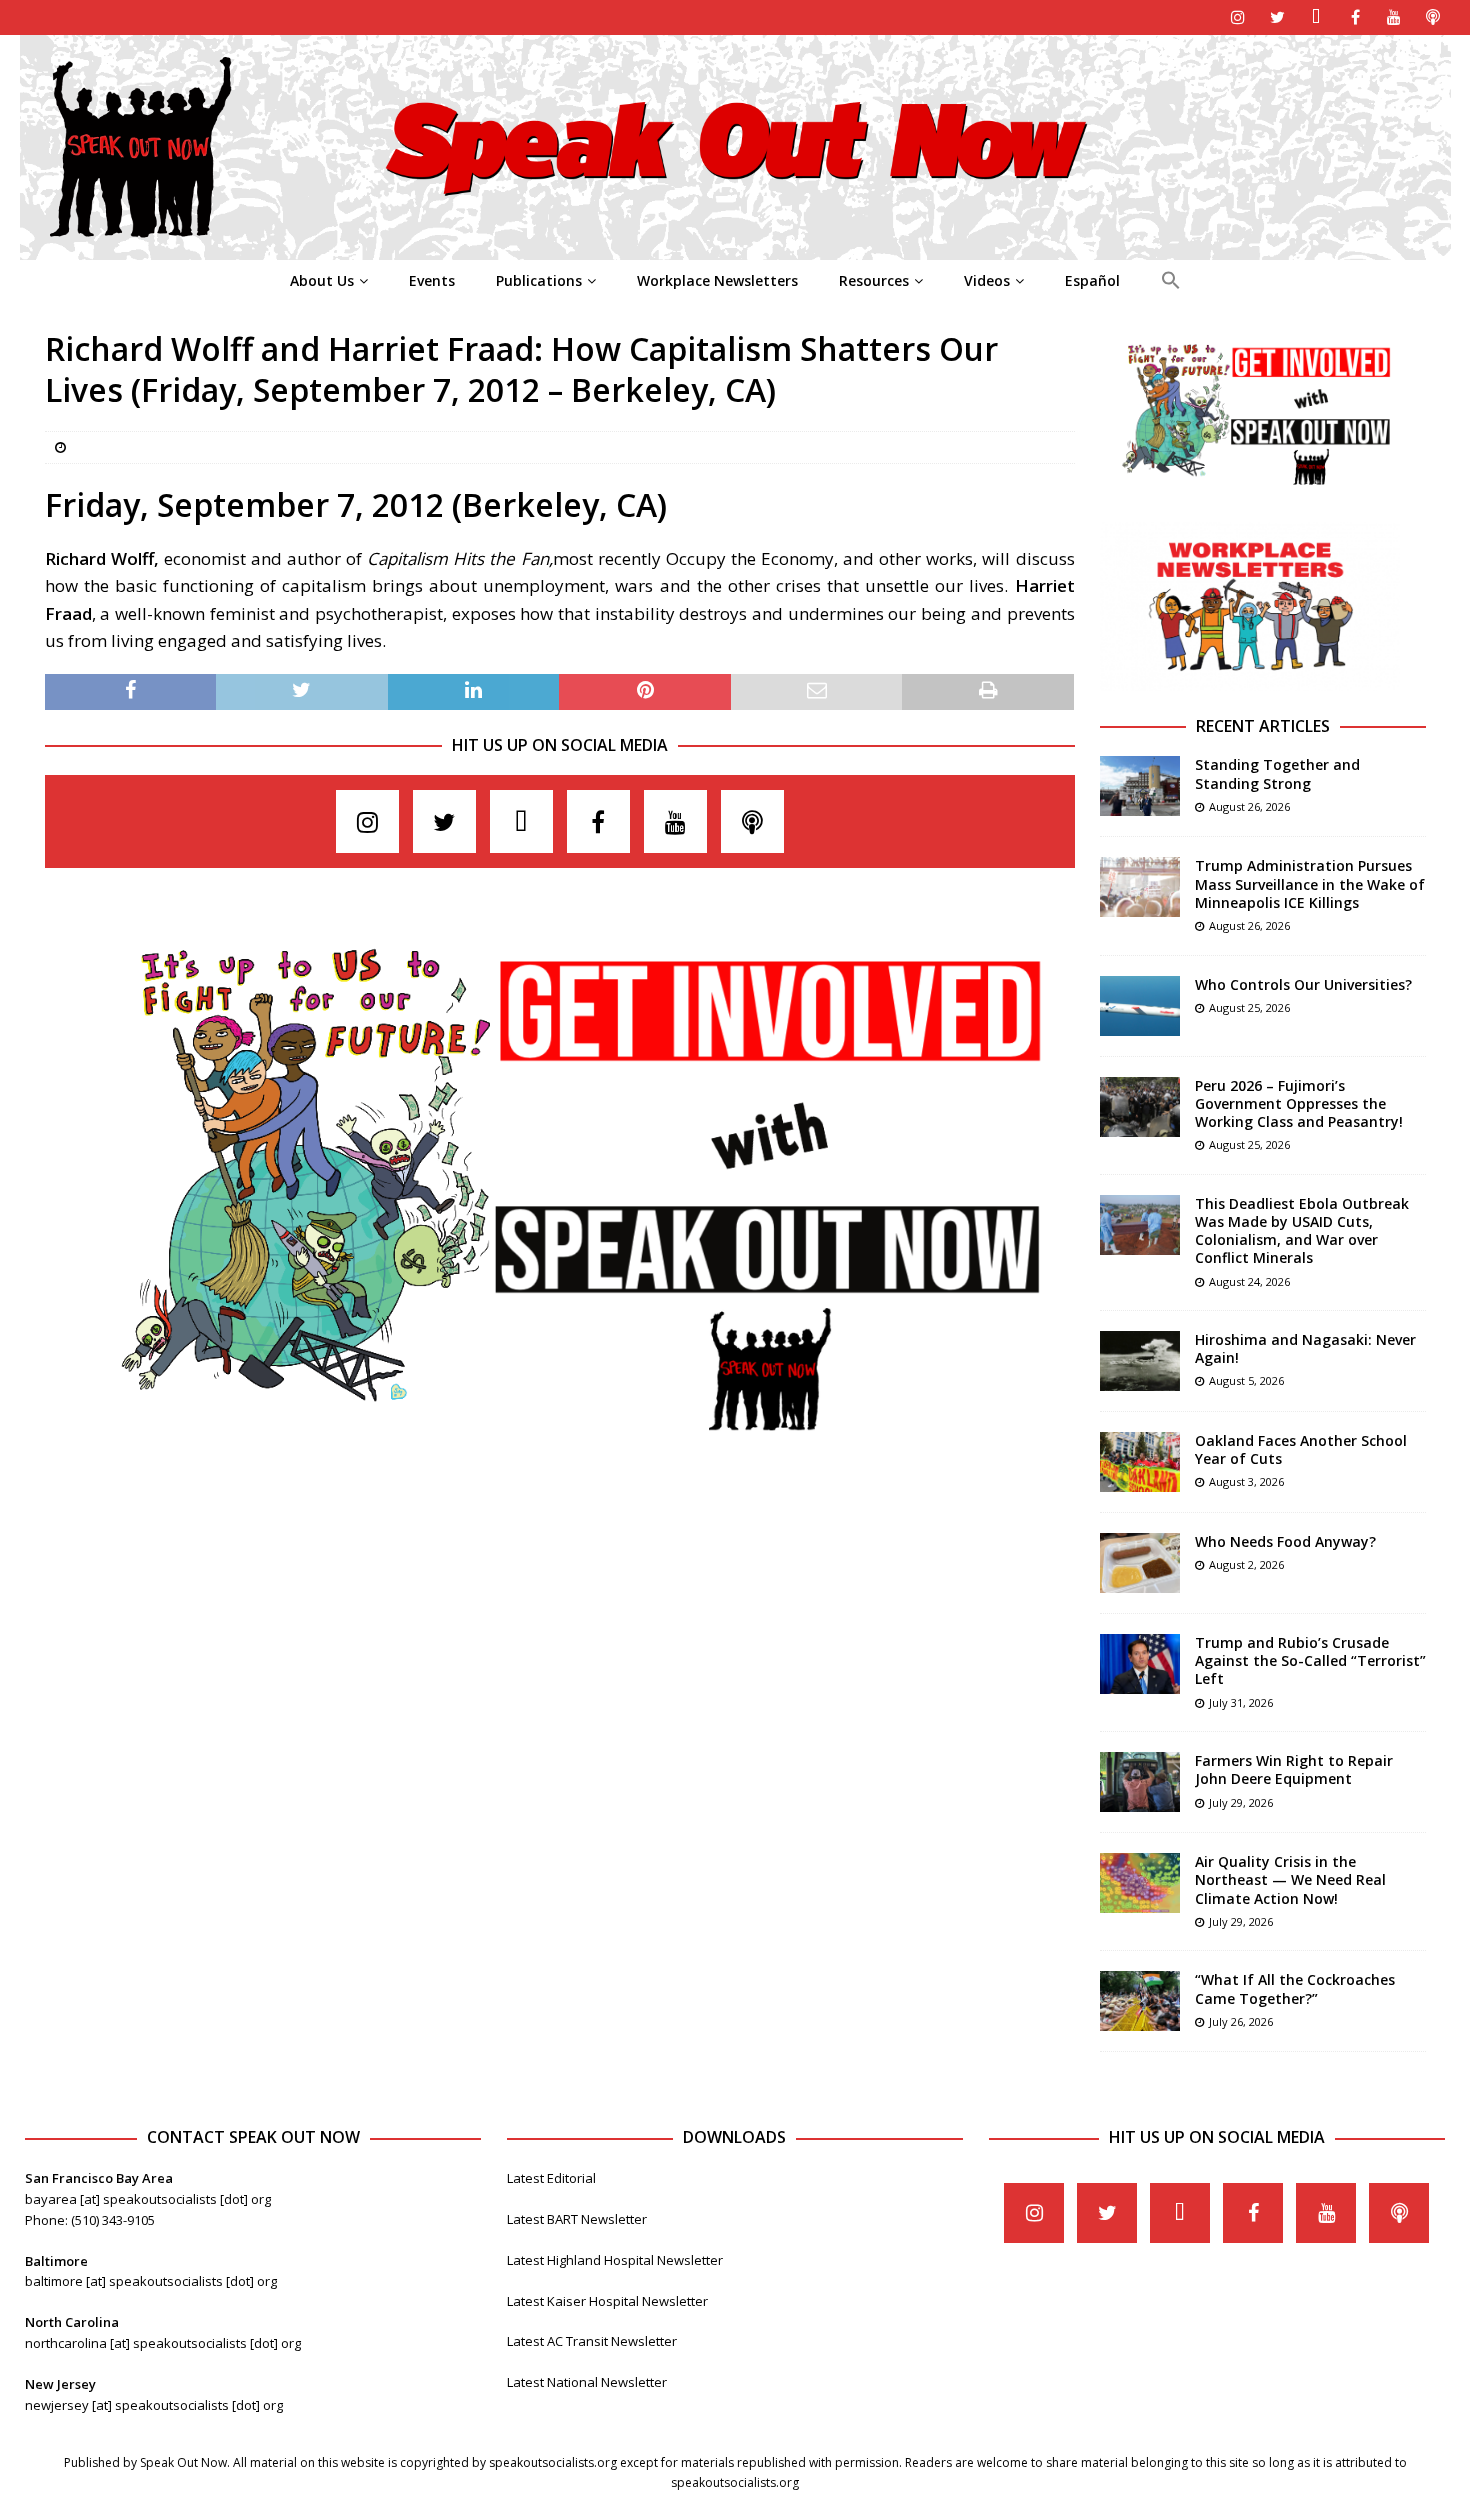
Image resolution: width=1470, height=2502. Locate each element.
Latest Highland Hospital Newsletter (615, 2260)
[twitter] (1277, 17)
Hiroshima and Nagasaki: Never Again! (1305, 1348)
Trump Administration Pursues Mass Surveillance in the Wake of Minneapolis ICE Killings (1310, 883)
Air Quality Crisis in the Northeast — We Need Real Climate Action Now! (1290, 1879)
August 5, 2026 (1246, 1380)
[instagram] (1238, 17)
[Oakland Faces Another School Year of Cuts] (1140, 1462)
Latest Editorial (551, 2178)
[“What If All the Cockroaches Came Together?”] (1140, 2001)
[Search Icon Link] (1170, 281)
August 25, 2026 (1249, 1007)
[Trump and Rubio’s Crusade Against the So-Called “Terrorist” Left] (1140, 1664)
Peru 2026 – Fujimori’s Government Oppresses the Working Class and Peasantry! (1299, 1103)
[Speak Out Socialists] (735, 248)
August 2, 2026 (1246, 1564)
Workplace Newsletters (717, 280)
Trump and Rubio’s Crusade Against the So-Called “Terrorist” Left (1310, 1660)
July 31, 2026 (1241, 1702)
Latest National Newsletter (587, 2382)
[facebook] (1355, 17)
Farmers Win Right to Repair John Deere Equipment (1294, 1769)
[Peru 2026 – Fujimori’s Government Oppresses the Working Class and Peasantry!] (1140, 1107)
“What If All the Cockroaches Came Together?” (1295, 1988)
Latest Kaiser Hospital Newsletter (607, 2301)
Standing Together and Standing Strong (1277, 773)
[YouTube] (1394, 17)
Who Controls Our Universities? (1303, 984)
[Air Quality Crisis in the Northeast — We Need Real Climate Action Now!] (1140, 1883)
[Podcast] (1433, 17)
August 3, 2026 (1246, 1481)
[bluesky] (1316, 17)
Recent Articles (1263, 726)
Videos (987, 280)
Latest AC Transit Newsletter (592, 2341)
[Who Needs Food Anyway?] (1140, 1563)
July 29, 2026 (1241, 1802)
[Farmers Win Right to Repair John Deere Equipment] (1140, 1782)
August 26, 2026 (1249, 806)
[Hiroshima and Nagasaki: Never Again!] (1140, 1361)
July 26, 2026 (1241, 2021)
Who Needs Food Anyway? (1285, 1541)
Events (432, 280)
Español (1092, 280)
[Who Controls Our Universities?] (1140, 1006)
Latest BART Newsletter (577, 2219)
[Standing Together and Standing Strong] (1140, 786)
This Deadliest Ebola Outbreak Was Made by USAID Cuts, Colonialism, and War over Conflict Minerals (1302, 1231)
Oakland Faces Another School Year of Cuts (1301, 1449)
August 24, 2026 (1249, 1281)
